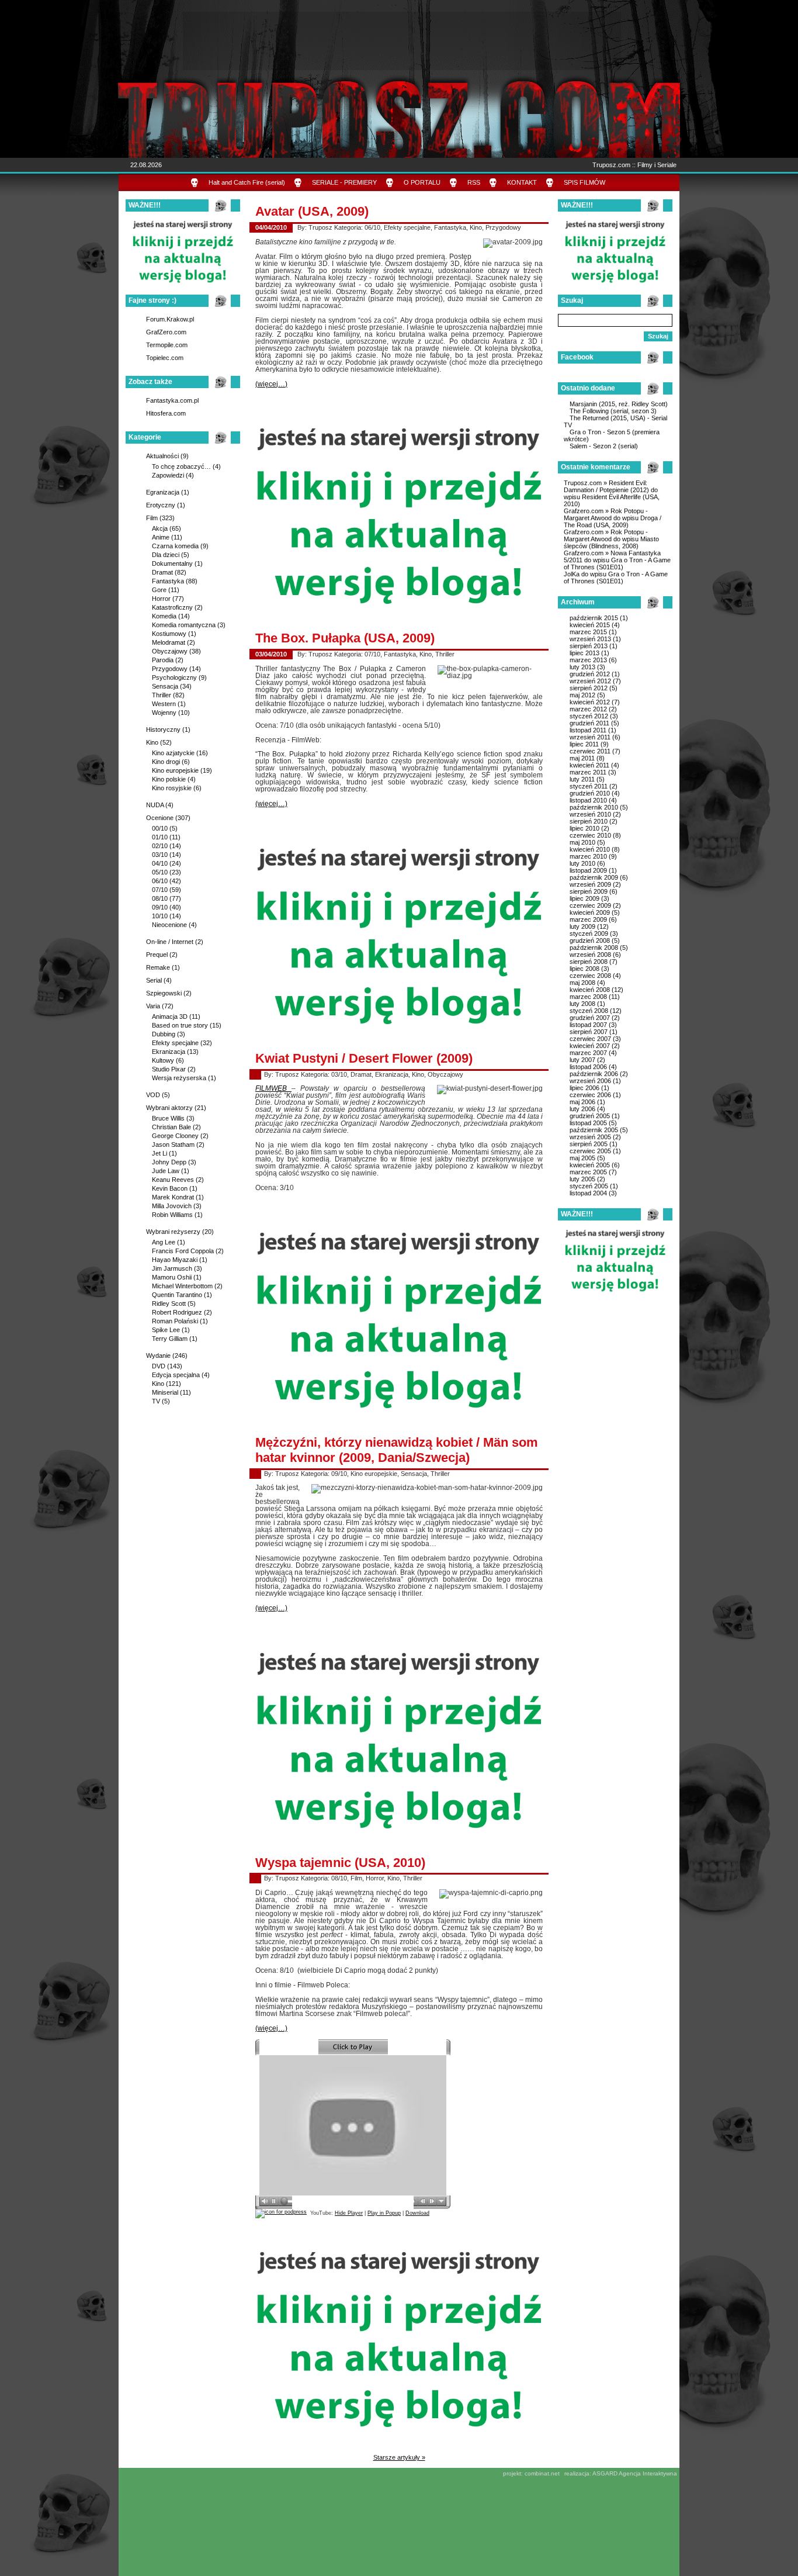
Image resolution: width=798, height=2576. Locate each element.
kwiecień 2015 (590, 625)
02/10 (160, 846)
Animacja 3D (170, 1016)
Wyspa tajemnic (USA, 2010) (340, 1863)
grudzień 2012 (590, 674)
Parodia (163, 660)
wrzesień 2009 (590, 884)
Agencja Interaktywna (648, 2473)
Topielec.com (165, 358)
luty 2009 (582, 926)
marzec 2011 (588, 772)
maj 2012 (582, 695)
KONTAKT (522, 182)
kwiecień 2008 (590, 990)
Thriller (162, 695)
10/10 (160, 916)
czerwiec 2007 (590, 1039)
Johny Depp (169, 1162)
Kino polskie (169, 779)
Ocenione (160, 818)
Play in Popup (384, 2213)
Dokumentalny (172, 563)
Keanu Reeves (173, 1180)
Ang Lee (164, 1242)
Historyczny (163, 729)
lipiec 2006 (584, 1088)
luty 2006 (582, 1109)
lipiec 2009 (584, 898)
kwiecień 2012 (590, 702)
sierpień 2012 (589, 688)
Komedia (164, 616)
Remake (158, 967)
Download (417, 2213)
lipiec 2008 (584, 969)
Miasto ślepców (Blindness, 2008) (611, 542)
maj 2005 (582, 1158)
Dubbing (164, 1034)
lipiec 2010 (584, 828)
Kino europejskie (175, 770)
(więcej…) (271, 384)
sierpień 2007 (589, 1032)
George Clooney (175, 1136)
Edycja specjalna (176, 1375)
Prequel (157, 955)
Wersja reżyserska (179, 1078)
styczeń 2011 (589, 786)
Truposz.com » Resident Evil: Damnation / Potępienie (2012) (606, 486)
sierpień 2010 (589, 821)
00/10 (160, 828)
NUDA (155, 805)
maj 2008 (582, 983)
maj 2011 (582, 758)
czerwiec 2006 (590, 1095)
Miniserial (165, 1392)
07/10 (160, 890)
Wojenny (164, 713)
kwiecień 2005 (590, 1165)
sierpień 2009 (589, 891)
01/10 (160, 837)
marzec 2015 (588, 632)
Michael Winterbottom (182, 1286)
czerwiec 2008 (590, 976)
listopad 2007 (588, 1025)
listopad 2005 (588, 1123)
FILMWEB (273, 1088)
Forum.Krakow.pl (170, 319)
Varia (153, 1006)
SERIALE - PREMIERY (344, 182)
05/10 (160, 872)
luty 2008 (582, 1004)
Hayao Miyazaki (175, 1260)
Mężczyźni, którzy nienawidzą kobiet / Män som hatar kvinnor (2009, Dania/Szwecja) (397, 1450)
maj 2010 (582, 842)
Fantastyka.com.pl (172, 400)
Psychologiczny (174, 677)
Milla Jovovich (172, 1206)
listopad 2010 (588, 800)
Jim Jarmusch (172, 1268)
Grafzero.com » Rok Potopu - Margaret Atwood (606, 514)
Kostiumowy (169, 634)
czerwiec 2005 (590, 1151)
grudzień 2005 (590, 1116)
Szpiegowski (164, 993)
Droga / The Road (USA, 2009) (613, 521)
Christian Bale (171, 1127)
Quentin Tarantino (177, 1295)
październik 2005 (594, 1130)
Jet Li (159, 1153)
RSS (474, 182)
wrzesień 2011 (590, 737)
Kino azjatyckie (173, 753)
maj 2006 (582, 1102)
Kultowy (163, 1060)
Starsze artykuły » (399, 2457)
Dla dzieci (166, 555)
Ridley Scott (169, 1303)
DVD (159, 1366)
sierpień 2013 (589, 646)
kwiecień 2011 (589, 765)
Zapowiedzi (168, 475)
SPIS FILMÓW (584, 182)
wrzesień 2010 (590, 814)
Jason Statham (173, 1144)
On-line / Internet (170, 942)
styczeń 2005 (589, 1186)
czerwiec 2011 (590, 751)
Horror (161, 599)
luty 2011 (582, 779)
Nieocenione (169, 925)
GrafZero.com (166, 332)
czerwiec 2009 (590, 905)
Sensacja (165, 686)
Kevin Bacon (170, 1188)
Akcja (160, 528)
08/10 (160, 898)
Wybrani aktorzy (169, 1108)
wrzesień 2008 (590, 955)
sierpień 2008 (589, 962)
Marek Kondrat (173, 1197)
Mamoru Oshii (172, 1277)
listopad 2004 (588, 1193)
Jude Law (166, 1171)
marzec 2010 (588, 856)
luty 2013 (582, 667)
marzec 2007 (588, 1053)
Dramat (162, 572)
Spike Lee (166, 1330)
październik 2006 (594, 1074)
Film (152, 518)
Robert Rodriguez (177, 1312)
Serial (154, 980)
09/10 (160, 907)
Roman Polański (175, 1321)
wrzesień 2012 (590, 681)
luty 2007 (582, 1060)
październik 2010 (594, 807)
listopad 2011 (588, 730)
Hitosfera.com (166, 413)
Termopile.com (167, 345)
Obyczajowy (170, 651)
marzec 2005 (588, 1172)
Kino (152, 742)
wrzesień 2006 (590, 1081)
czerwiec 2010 (590, 835)
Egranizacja (163, 492)
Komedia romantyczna (184, 625)
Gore (159, 590)
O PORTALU (422, 182)
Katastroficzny (172, 607)
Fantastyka (168, 581)
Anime (161, 537)
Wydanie (158, 1356)
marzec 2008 (588, 997)
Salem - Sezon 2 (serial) (604, 446)
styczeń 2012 (589, 716)
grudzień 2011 (589, 723)
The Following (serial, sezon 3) (613, 411)
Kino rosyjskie (172, 788)
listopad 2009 (588, 870)
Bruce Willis (168, 1118)
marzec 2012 (588, 709)
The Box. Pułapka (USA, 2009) (345, 638)
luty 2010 (582, 863)
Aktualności (162, 456)
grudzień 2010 (590, 793)
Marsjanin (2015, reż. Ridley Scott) (619, 404)
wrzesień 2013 (590, 639)
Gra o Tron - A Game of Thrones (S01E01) (617, 563)
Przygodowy (170, 669)
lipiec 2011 (584, 744)
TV (156, 1401)
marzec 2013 (588, 660)
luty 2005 (582, 1179)
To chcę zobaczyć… (181, 466)
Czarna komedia (175, 546)
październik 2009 (594, 877)
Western (164, 704)
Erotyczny (161, 505)
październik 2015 (594, 618)
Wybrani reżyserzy (173, 1232)
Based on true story (180, 1025)
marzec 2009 (588, 919)
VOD (153, 1095)
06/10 (160, 881)
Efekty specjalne (175, 1043)
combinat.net (542, 2473)
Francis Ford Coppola (183, 1251)
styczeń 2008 (589, 1011)
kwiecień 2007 (590, 1046)
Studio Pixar (169, 1069)
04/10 (160, 863)
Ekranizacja (169, 1052)
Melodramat (169, 642)
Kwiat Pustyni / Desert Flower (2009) (364, 1058)
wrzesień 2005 (590, 1137)
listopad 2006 (588, 1067)
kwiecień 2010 (590, 849)
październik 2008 (594, 948)
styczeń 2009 (589, 933)
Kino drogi (166, 762)
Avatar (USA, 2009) (312, 211)
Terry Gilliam (170, 1339)
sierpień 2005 (589, 1144)
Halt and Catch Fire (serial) (247, 182)
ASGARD (605, 2473)
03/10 (160, 855)
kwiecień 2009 (590, 912)
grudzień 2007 (590, 1018)
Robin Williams (172, 1215)
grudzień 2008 (590, 941)
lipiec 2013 (584, 653)
